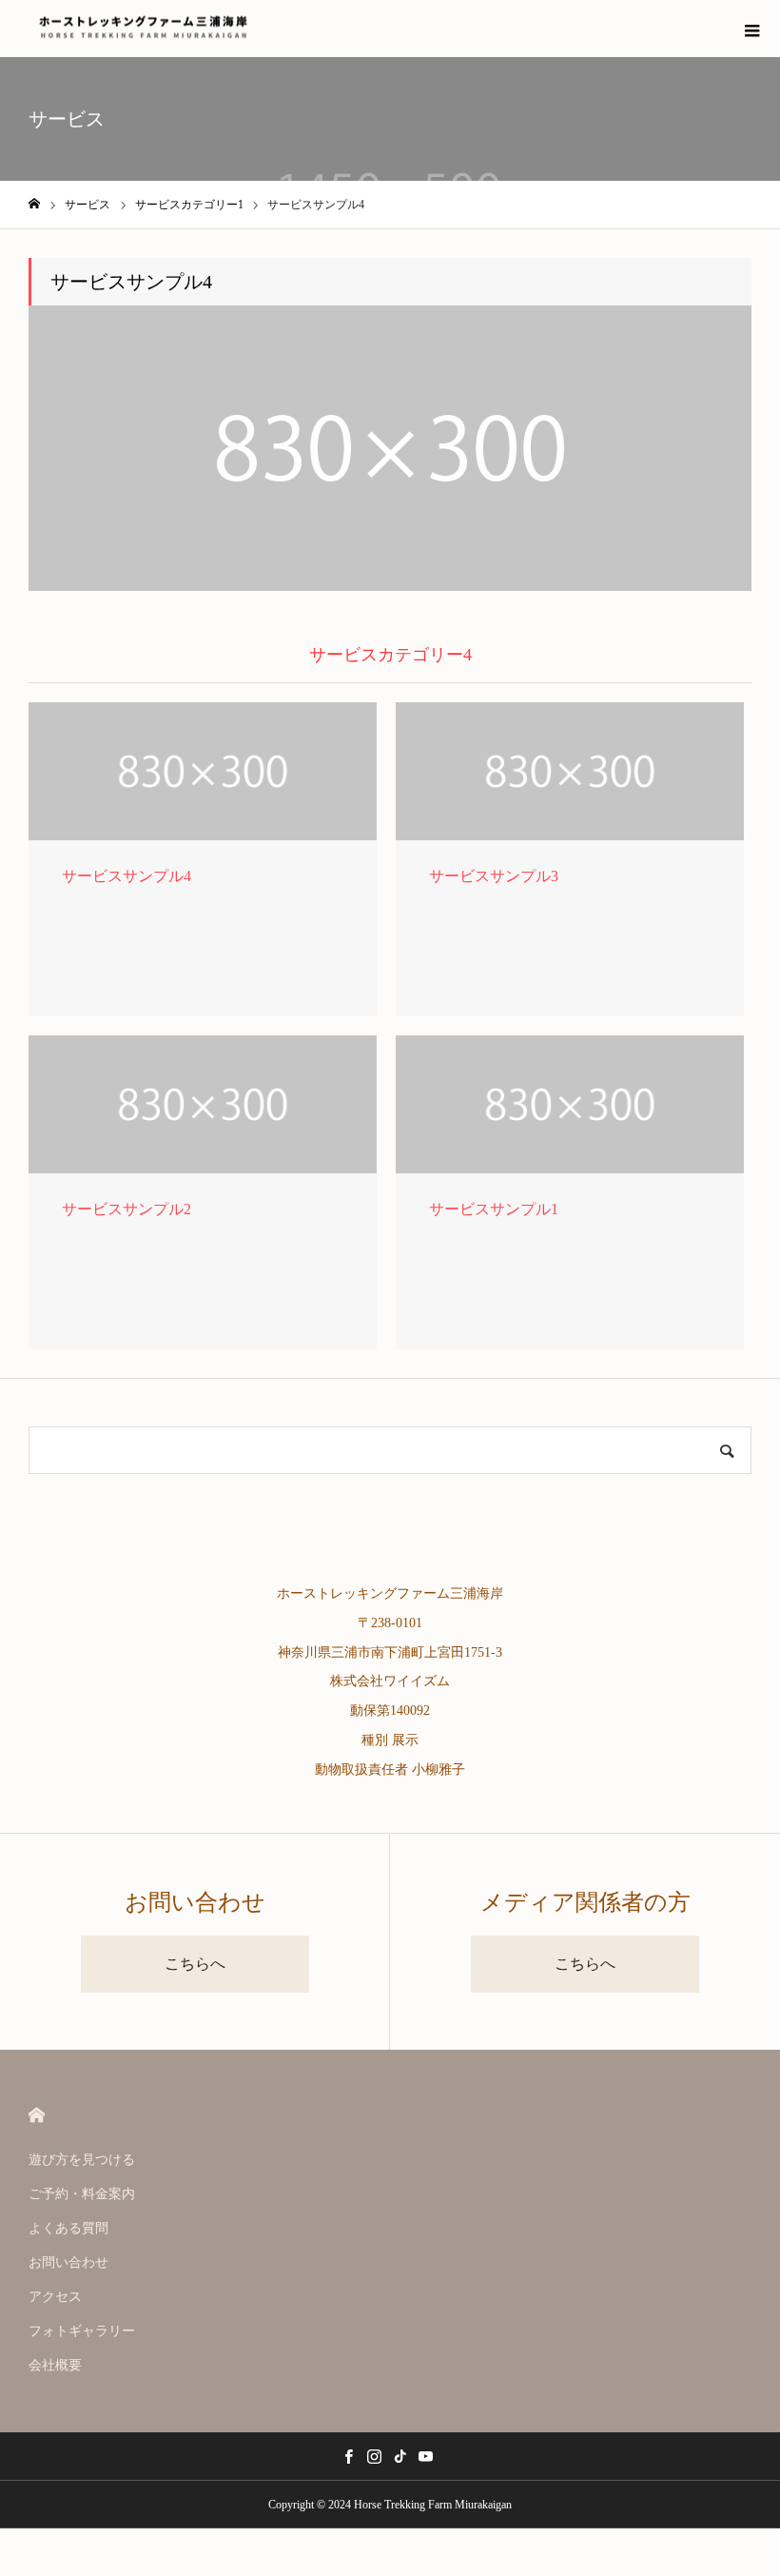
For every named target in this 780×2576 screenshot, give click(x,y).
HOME (37, 2115)
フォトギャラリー (82, 2331)
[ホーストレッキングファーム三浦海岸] (143, 29)
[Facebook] (348, 2456)
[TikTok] (400, 2456)
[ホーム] (34, 204)
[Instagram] (374, 2456)
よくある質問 (68, 2228)
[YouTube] (425, 2456)
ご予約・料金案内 (82, 2194)
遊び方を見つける (82, 2160)
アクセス (55, 2297)
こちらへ (195, 1964)
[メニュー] (751, 29)
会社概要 (55, 2365)
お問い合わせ (68, 2262)
